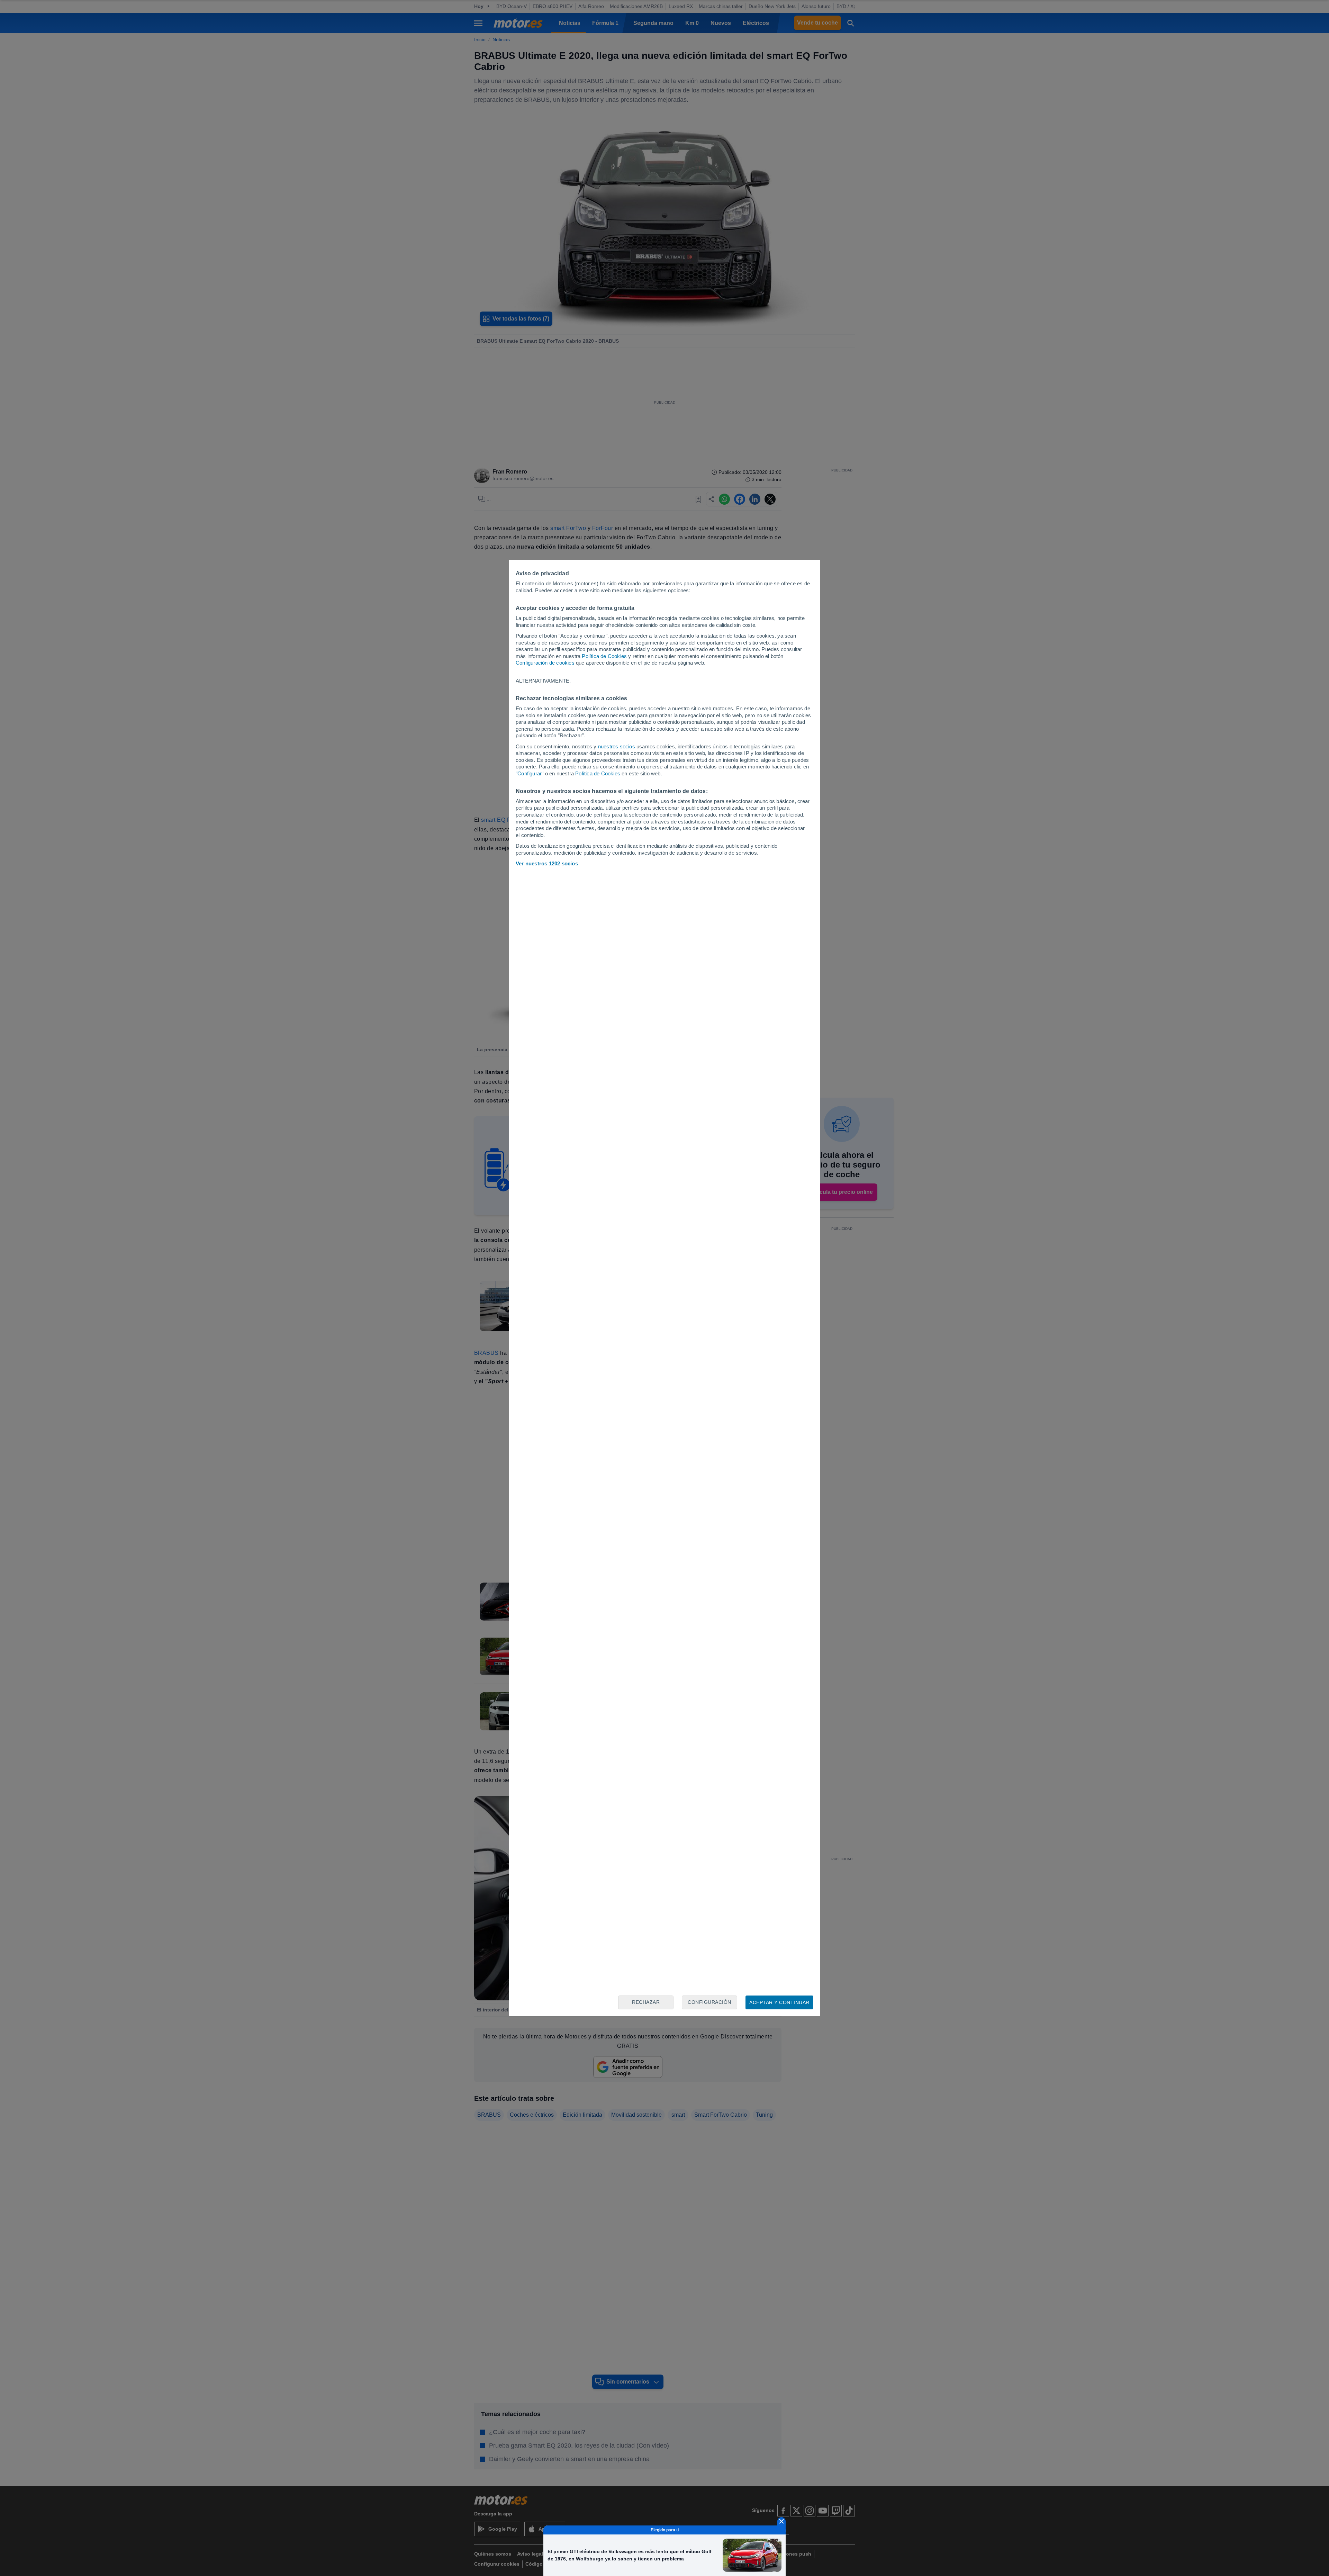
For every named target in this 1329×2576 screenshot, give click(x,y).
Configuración (709, 2002)
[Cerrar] (781, 2521)
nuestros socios (617, 746)
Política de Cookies (604, 656)
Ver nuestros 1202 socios (547, 863)
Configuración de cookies (545, 663)
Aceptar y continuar (779, 2002)
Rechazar (646, 2002)
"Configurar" (530, 773)
